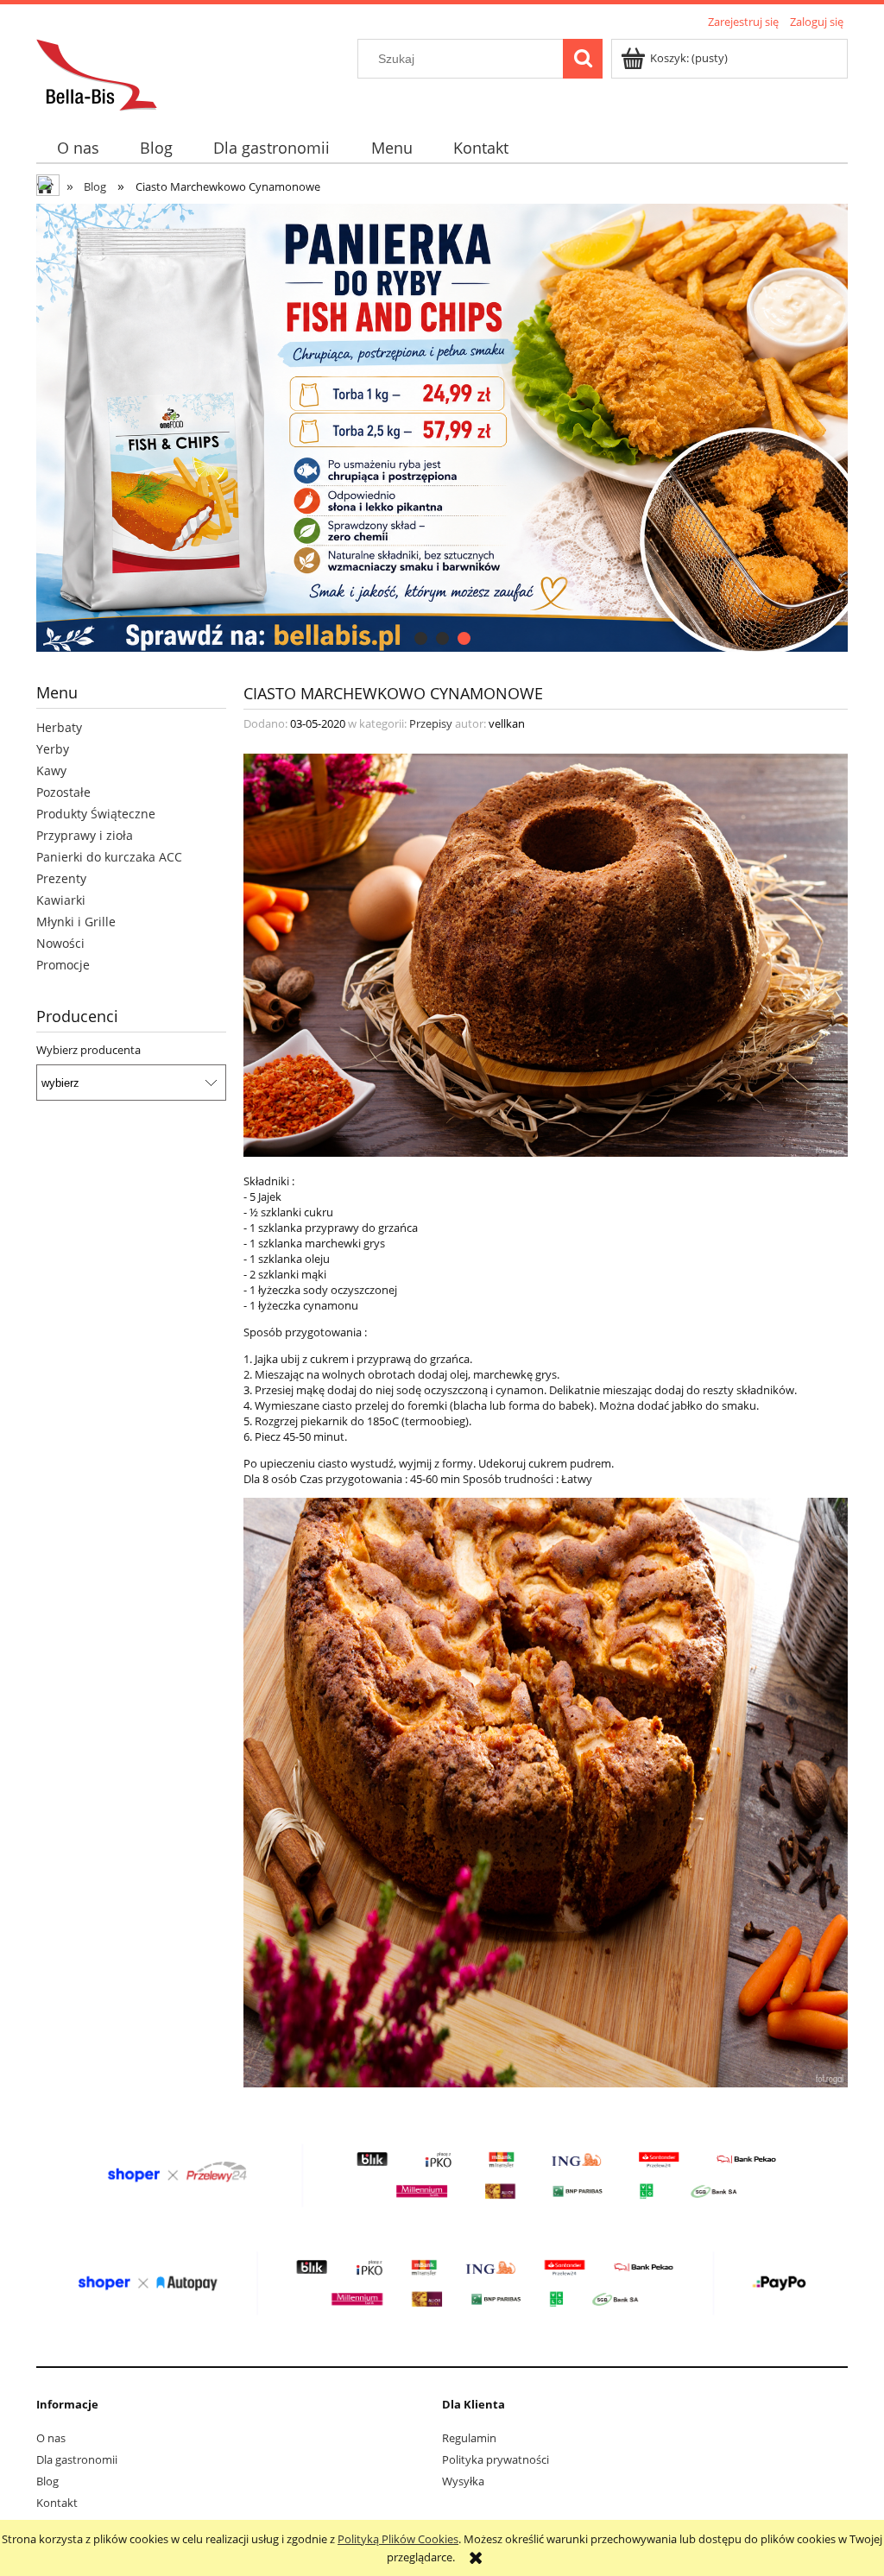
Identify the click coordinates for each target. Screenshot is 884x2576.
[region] (442, 428)
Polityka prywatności (496, 2459)
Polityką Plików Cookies (398, 2539)
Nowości (60, 943)
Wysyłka (463, 2481)
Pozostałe (63, 792)
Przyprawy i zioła (85, 835)
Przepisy (431, 723)
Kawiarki (61, 900)
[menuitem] (78, 148)
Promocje (63, 965)
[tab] (421, 638)
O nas (51, 2438)
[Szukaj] (583, 59)
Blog (47, 2481)
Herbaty (59, 727)
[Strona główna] (97, 73)
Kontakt (57, 2503)
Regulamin (469, 2438)
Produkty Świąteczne (96, 814)
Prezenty (61, 878)
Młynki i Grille (76, 922)
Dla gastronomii (77, 2459)
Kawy (51, 770)
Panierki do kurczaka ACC (109, 857)
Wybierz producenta (88, 1050)
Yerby (53, 749)
